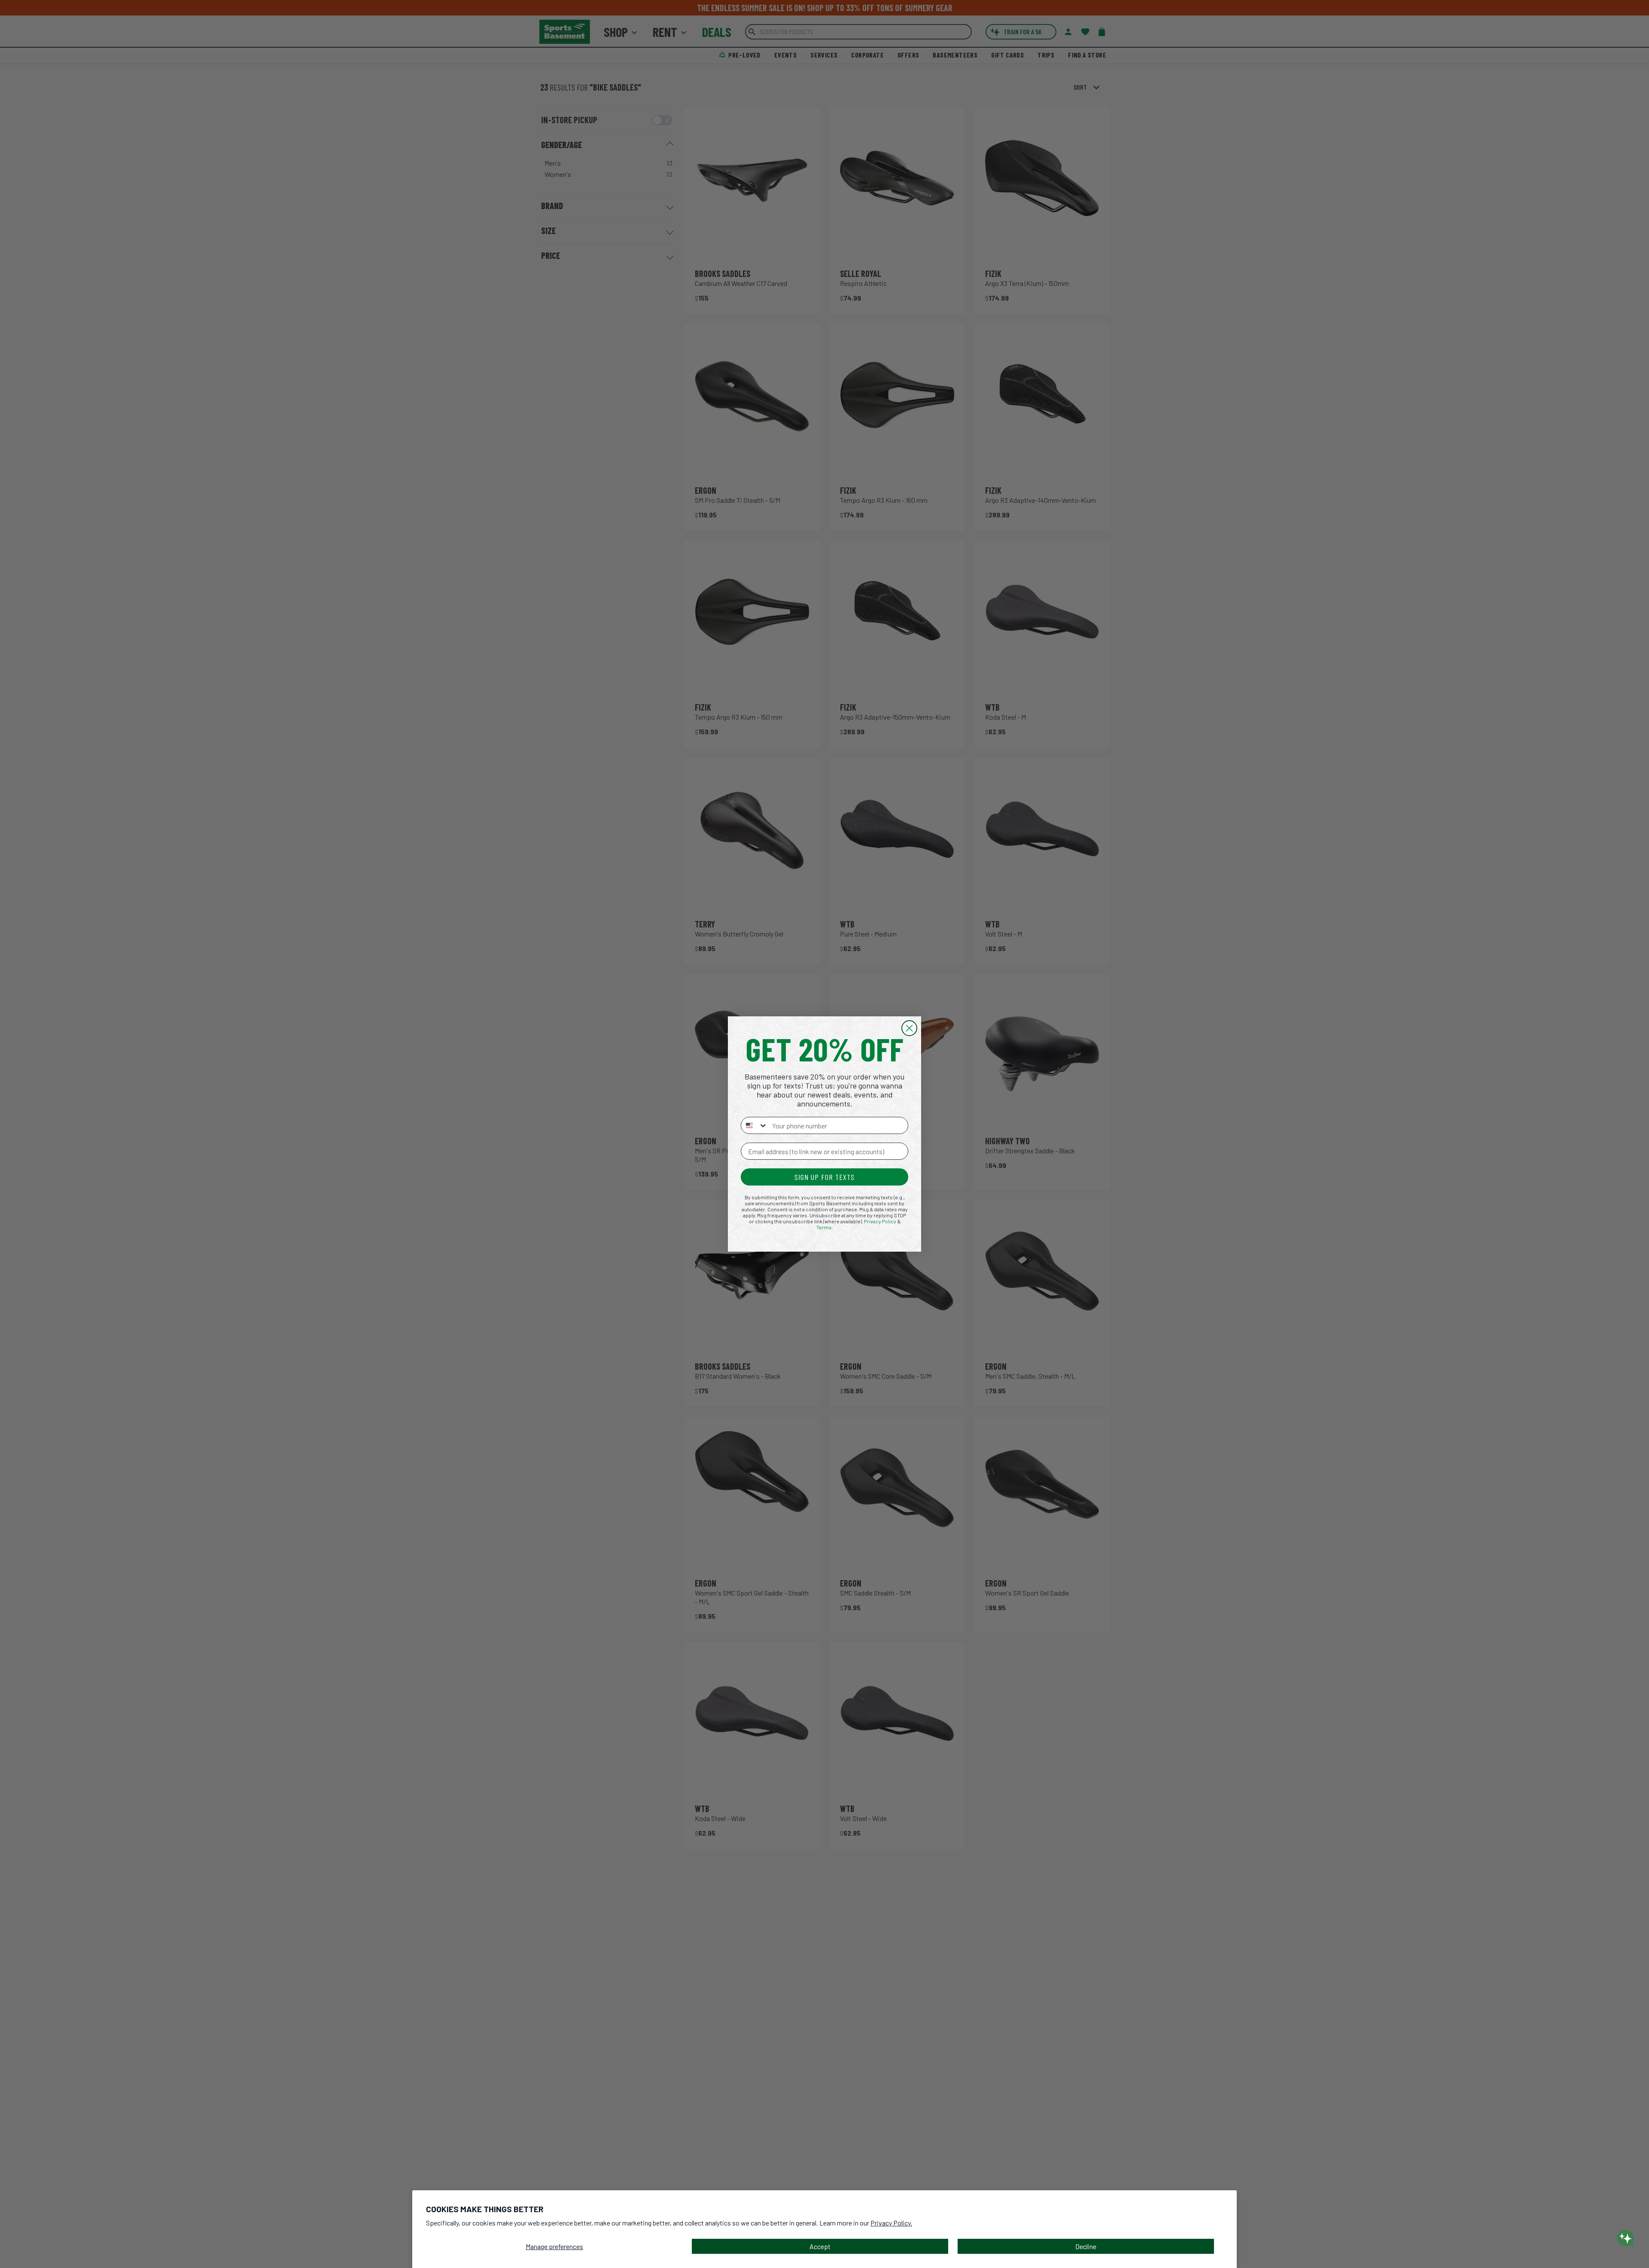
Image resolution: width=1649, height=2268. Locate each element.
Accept (820, 2246)
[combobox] (755, 1125)
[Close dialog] (909, 1028)
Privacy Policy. (891, 2223)
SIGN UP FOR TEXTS (824, 1177)
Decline (1086, 2246)
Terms (824, 1227)
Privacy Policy (880, 1221)
